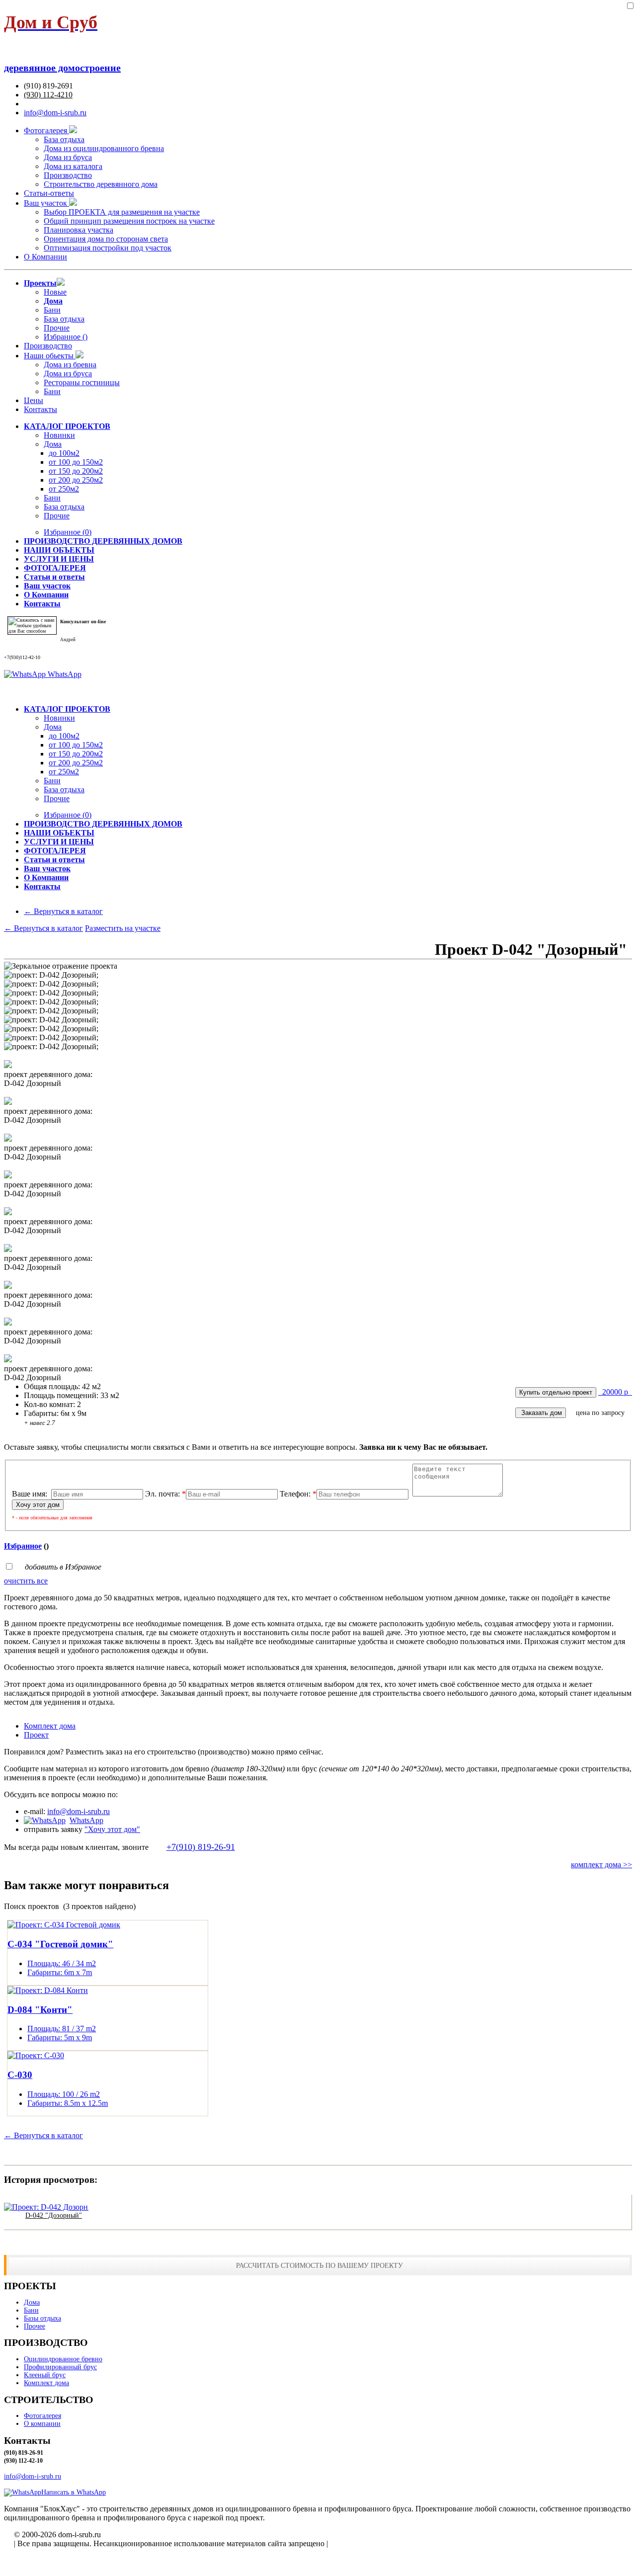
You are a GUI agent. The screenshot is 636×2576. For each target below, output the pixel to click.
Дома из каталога (73, 166)
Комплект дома (46, 2383)
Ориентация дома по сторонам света (106, 239)
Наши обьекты (50, 356)
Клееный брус (45, 2375)
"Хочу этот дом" (112, 1829)
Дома (53, 444)
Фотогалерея (46, 130)
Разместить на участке (123, 928)
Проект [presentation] (36, 1735)
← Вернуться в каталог (63, 911)
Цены (34, 400)
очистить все (26, 1581)
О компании (42, 2424)
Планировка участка (79, 230)
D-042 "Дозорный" (54, 2215)
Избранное (68, 532)
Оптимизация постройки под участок (108, 248)
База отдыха (64, 139)
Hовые (55, 292)
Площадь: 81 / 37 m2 (62, 2029)
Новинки (59, 435)
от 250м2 (64, 489)
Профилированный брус (60, 2367)
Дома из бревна (70, 365)
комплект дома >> (601, 1865)
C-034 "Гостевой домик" (60, 1944)
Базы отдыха (42, 2318)
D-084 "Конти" (40, 2010)
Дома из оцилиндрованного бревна (104, 148)
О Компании (45, 257)
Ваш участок (46, 203)
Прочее (35, 2326)
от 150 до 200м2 (76, 471)
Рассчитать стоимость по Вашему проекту (319, 2265)
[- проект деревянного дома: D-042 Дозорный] (8, 1065)
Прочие (57, 328)
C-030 (20, 2075)
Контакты (40, 409)
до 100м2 (64, 453)
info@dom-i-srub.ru (55, 113)
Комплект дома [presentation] (50, 1726)
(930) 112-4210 (48, 95)
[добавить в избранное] (630, 6)
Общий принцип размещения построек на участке (129, 221)
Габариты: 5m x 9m (60, 2037)
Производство (68, 175)
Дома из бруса (68, 157)
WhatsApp (64, 674)
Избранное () (66, 337)
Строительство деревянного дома (101, 184)
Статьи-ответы (49, 193)
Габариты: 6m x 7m (60, 1972)
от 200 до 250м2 (76, 480)
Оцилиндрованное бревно (63, 2359)
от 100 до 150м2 (76, 462)
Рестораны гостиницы (82, 382)
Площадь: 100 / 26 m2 (64, 2094)
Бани (52, 310)
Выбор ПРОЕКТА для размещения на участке (122, 212)
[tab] (328, 1726)
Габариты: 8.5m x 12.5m (68, 2103)
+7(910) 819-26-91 (201, 1847)
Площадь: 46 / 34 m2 (62, 1963)
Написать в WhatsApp (74, 2492)
